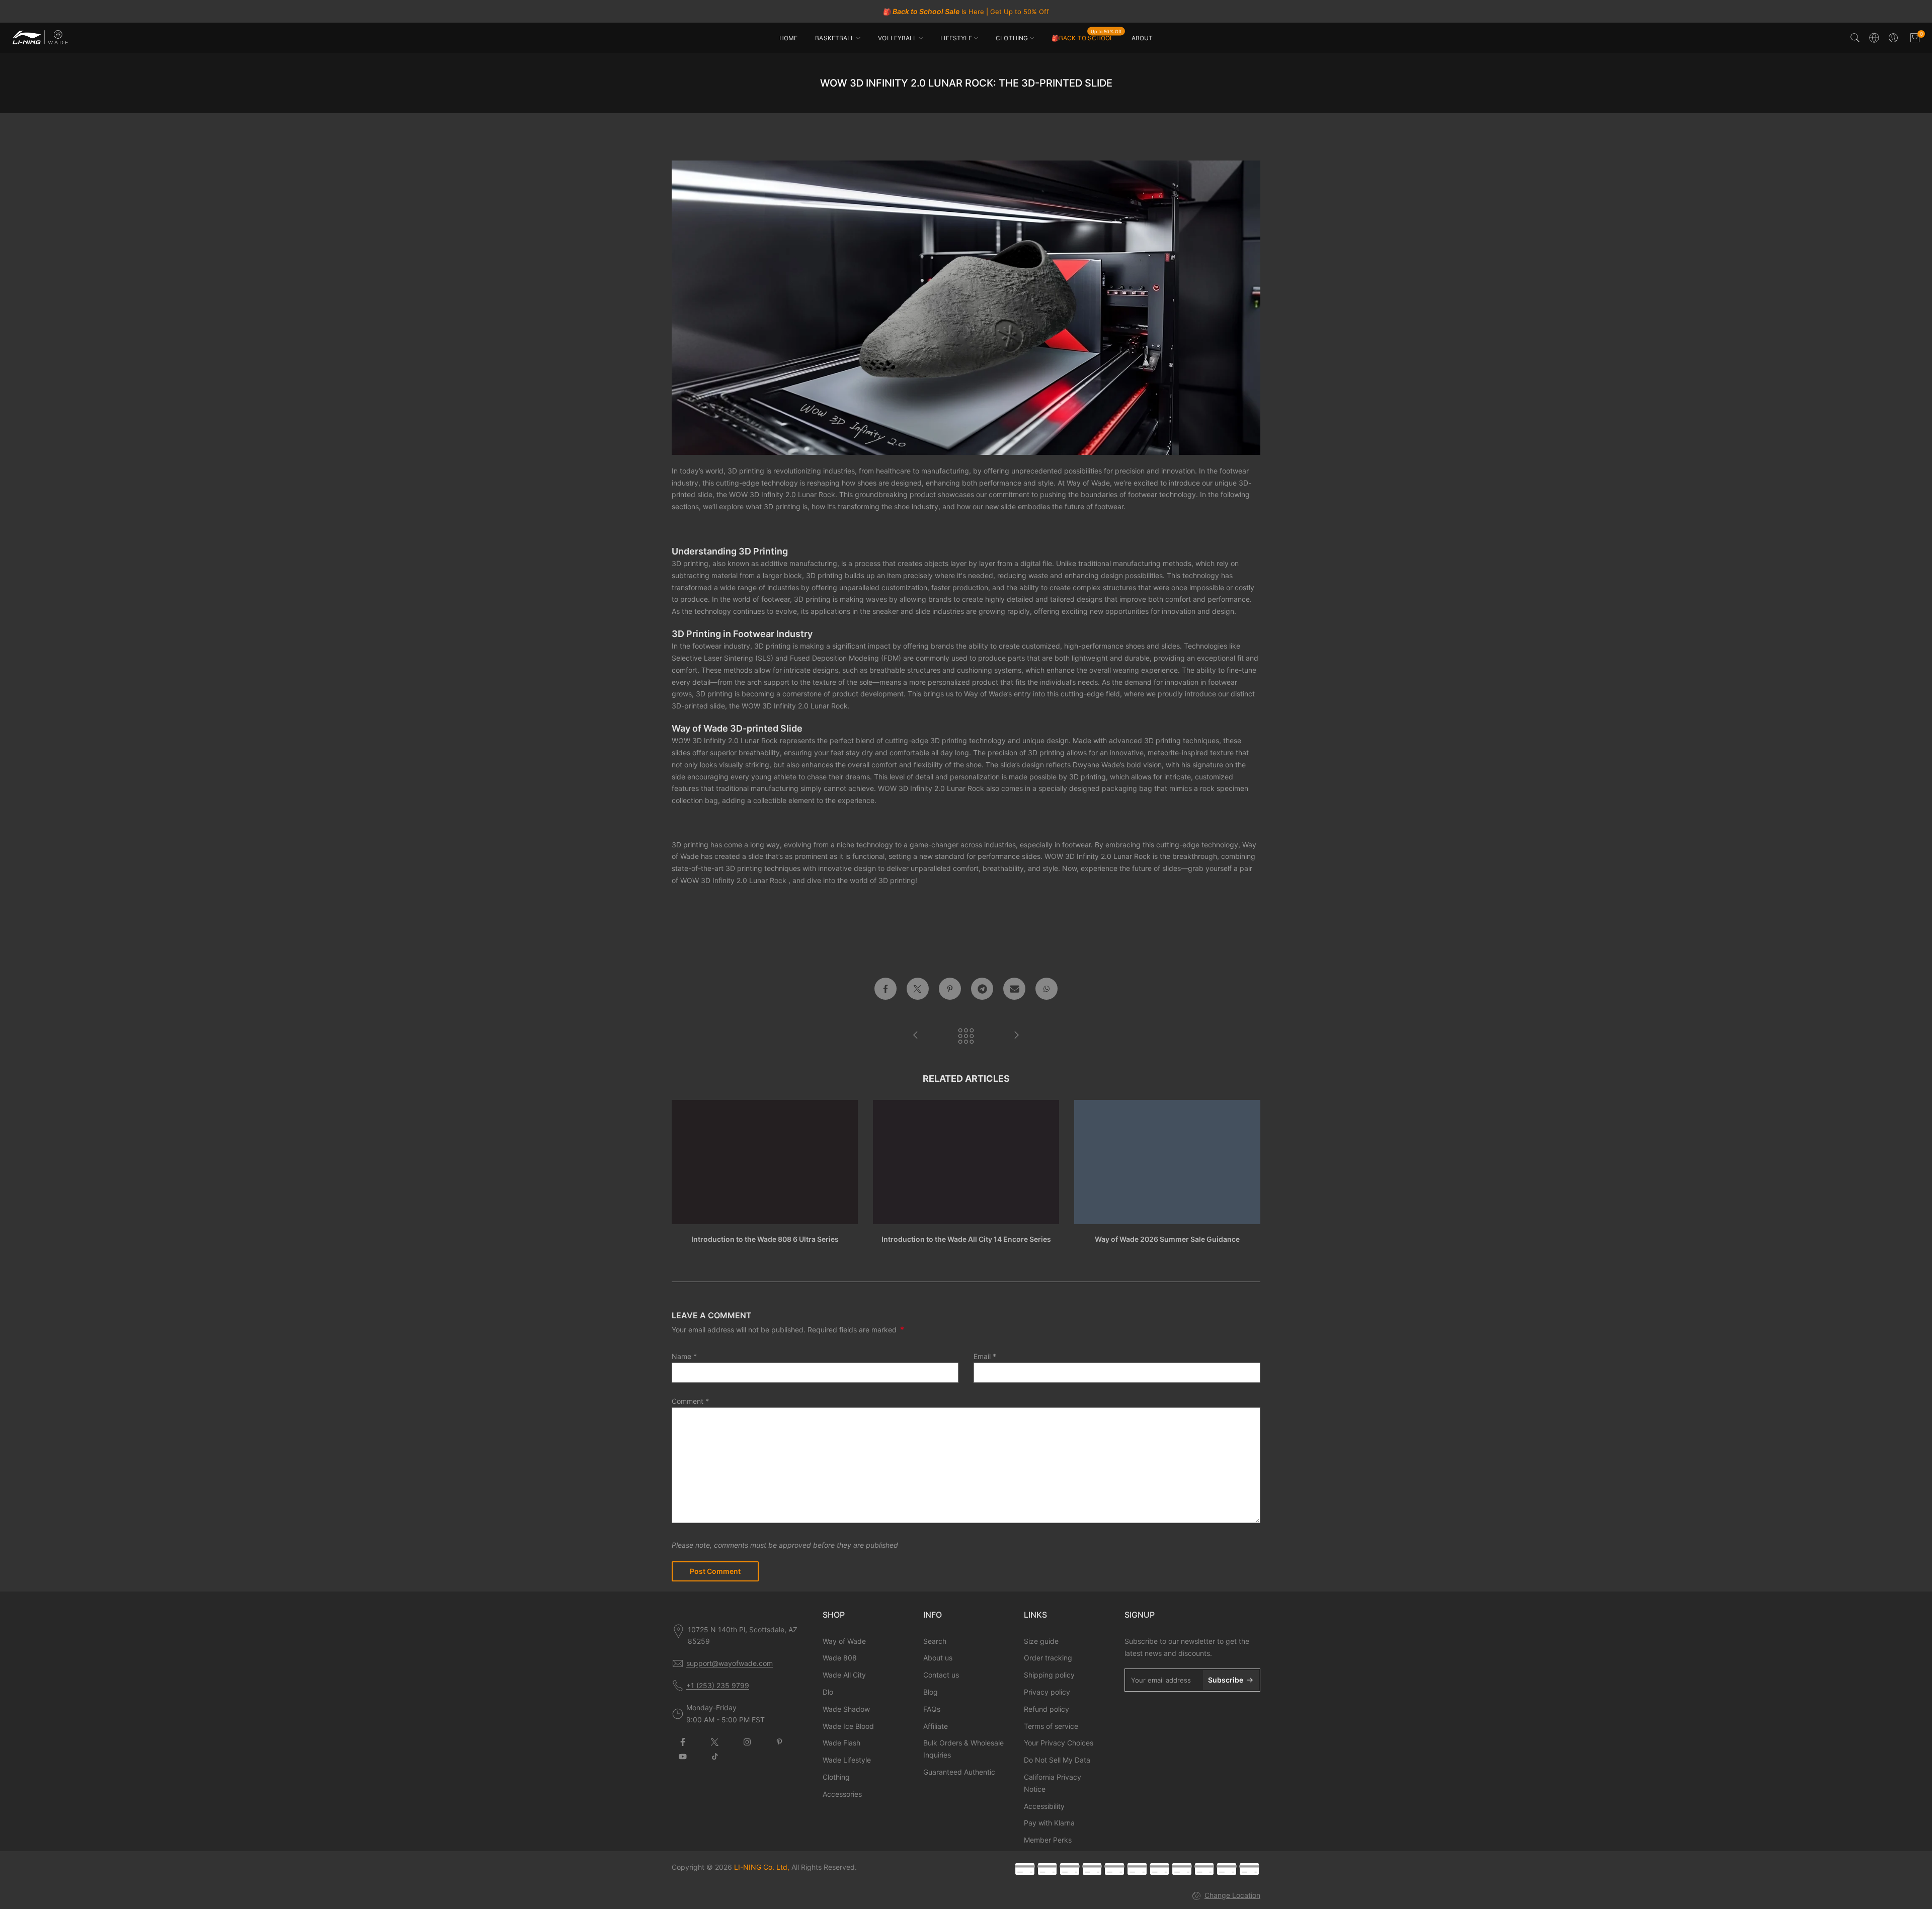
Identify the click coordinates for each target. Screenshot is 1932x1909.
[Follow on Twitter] (715, 1742)
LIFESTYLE (956, 38)
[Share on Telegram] (982, 989)
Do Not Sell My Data (1057, 1760)
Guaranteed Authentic (959, 1772)
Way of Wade (844, 1641)
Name (684, 1356)
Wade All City (844, 1675)
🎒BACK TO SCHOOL (1086, 37)
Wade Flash (841, 1743)
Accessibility (1044, 1806)
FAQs (932, 1709)
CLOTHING (1012, 38)
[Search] (1855, 38)
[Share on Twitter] (918, 989)
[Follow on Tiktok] (715, 1757)
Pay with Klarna (1049, 1823)
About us (938, 1658)
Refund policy (1046, 1709)
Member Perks (1048, 1840)
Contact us (941, 1675)
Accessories (842, 1794)
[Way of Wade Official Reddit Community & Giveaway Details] (1016, 1036)
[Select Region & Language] (1874, 38)
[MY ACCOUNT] (1893, 38)
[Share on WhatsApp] (1046, 989)
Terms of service (1051, 1726)
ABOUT (1142, 38)
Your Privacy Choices (1059, 1743)
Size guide (1041, 1641)
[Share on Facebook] (886, 989)
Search (935, 1641)
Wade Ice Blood (848, 1726)
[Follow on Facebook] (683, 1742)
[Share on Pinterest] (950, 989)
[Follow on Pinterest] (779, 1742)
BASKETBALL (835, 38)
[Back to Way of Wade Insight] (966, 1036)
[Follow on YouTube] (683, 1757)
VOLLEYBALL (897, 38)
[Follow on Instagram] (747, 1742)
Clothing (836, 1777)
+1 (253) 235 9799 (718, 1685)
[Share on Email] (1014, 989)
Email (985, 1356)
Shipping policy (1049, 1675)
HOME (788, 38)
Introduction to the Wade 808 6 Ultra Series (765, 1239)
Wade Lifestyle (847, 1760)
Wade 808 (840, 1658)
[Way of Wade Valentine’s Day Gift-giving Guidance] (916, 1036)
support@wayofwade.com (730, 1663)
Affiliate (936, 1726)
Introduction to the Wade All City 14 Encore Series (966, 1239)
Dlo (828, 1692)
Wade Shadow (846, 1709)
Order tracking (1048, 1658)
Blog (931, 1692)
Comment (690, 1401)
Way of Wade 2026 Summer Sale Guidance (1167, 1239)
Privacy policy (1047, 1692)
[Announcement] (966, 12)
